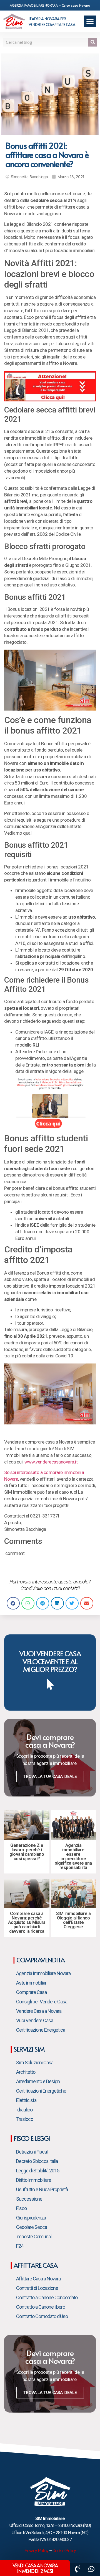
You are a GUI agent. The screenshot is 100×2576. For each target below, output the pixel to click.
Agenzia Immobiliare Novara (43, 1973)
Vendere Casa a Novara (39, 2011)
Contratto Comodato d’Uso (42, 2316)
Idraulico (24, 2110)
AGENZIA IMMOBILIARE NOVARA (34, 5)
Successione (29, 2199)
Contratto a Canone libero (41, 2307)
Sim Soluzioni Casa (35, 2063)
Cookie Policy (64, 2551)
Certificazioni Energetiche (41, 2091)
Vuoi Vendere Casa (35, 2020)
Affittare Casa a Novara (38, 2279)
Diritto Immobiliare (34, 2180)
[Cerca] (93, 42)
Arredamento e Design (38, 2081)
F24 (20, 2246)
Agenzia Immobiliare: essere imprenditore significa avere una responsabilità (73, 1856)
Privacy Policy (36, 2551)
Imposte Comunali (34, 2237)
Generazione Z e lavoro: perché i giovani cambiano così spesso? (27, 1852)
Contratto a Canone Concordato (47, 2297)
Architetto (26, 2072)
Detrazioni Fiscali (32, 2152)
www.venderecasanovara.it (51, 1462)
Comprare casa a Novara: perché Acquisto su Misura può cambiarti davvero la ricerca (27, 1922)
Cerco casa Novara (76, 5)
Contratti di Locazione (37, 2288)
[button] (90, 21)
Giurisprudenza (31, 2218)
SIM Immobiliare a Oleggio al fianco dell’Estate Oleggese (73, 1920)
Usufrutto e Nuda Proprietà (42, 2189)
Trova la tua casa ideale (50, 1777)
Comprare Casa (31, 1992)
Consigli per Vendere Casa (42, 2002)
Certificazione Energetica (41, 2030)
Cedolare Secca (32, 2227)
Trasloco (25, 2119)
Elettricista (26, 2100)
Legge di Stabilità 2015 (38, 2171)
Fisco (21, 2208)
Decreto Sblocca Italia (37, 2161)
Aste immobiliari (32, 1983)
